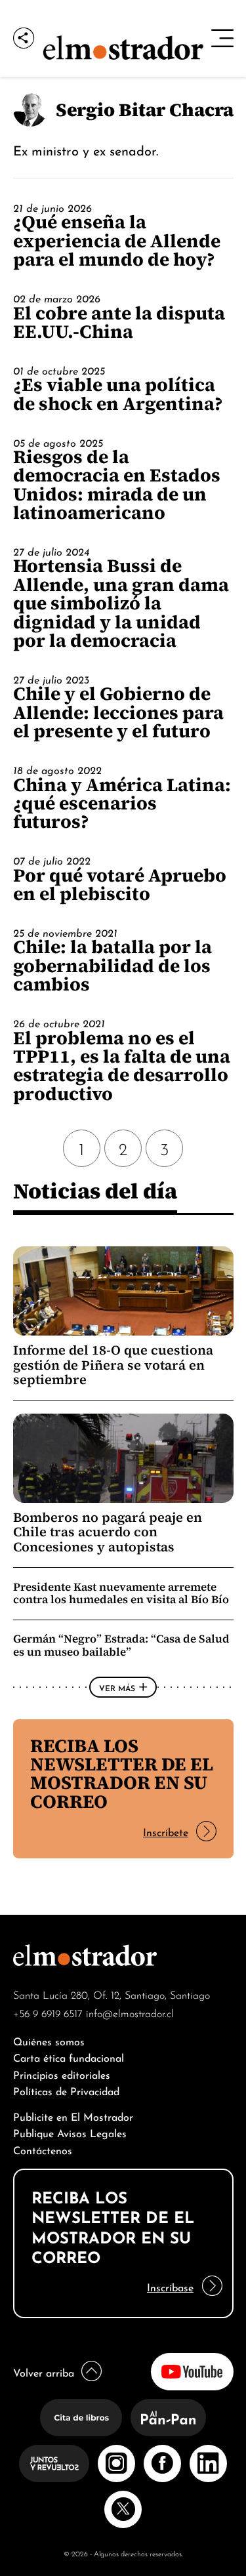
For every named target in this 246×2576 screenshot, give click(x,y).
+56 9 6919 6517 (48, 2013)
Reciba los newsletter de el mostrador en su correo (122, 1773)
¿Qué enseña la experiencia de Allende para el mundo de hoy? (117, 240)
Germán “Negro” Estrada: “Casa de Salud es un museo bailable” (121, 1645)
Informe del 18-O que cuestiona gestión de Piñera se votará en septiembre (113, 1365)
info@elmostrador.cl (130, 2013)
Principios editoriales (62, 2074)
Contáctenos (43, 2149)
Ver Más (117, 1687)
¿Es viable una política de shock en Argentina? (118, 394)
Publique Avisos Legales (70, 2132)
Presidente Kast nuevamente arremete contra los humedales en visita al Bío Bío (121, 1593)
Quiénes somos (49, 2040)
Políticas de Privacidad (66, 2090)
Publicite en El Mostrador (73, 2116)
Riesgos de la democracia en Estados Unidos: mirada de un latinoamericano (117, 484)
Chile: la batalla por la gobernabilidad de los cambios (113, 965)
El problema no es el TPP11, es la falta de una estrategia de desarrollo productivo (122, 1066)
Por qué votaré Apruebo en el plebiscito (120, 884)
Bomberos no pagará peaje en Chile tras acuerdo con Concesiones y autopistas (108, 1532)
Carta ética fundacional (69, 2057)
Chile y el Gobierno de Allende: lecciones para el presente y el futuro (118, 712)
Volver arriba (44, 2372)
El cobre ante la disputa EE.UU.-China (119, 322)
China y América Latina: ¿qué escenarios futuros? (122, 803)
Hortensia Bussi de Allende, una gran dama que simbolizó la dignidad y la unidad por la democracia (121, 603)
